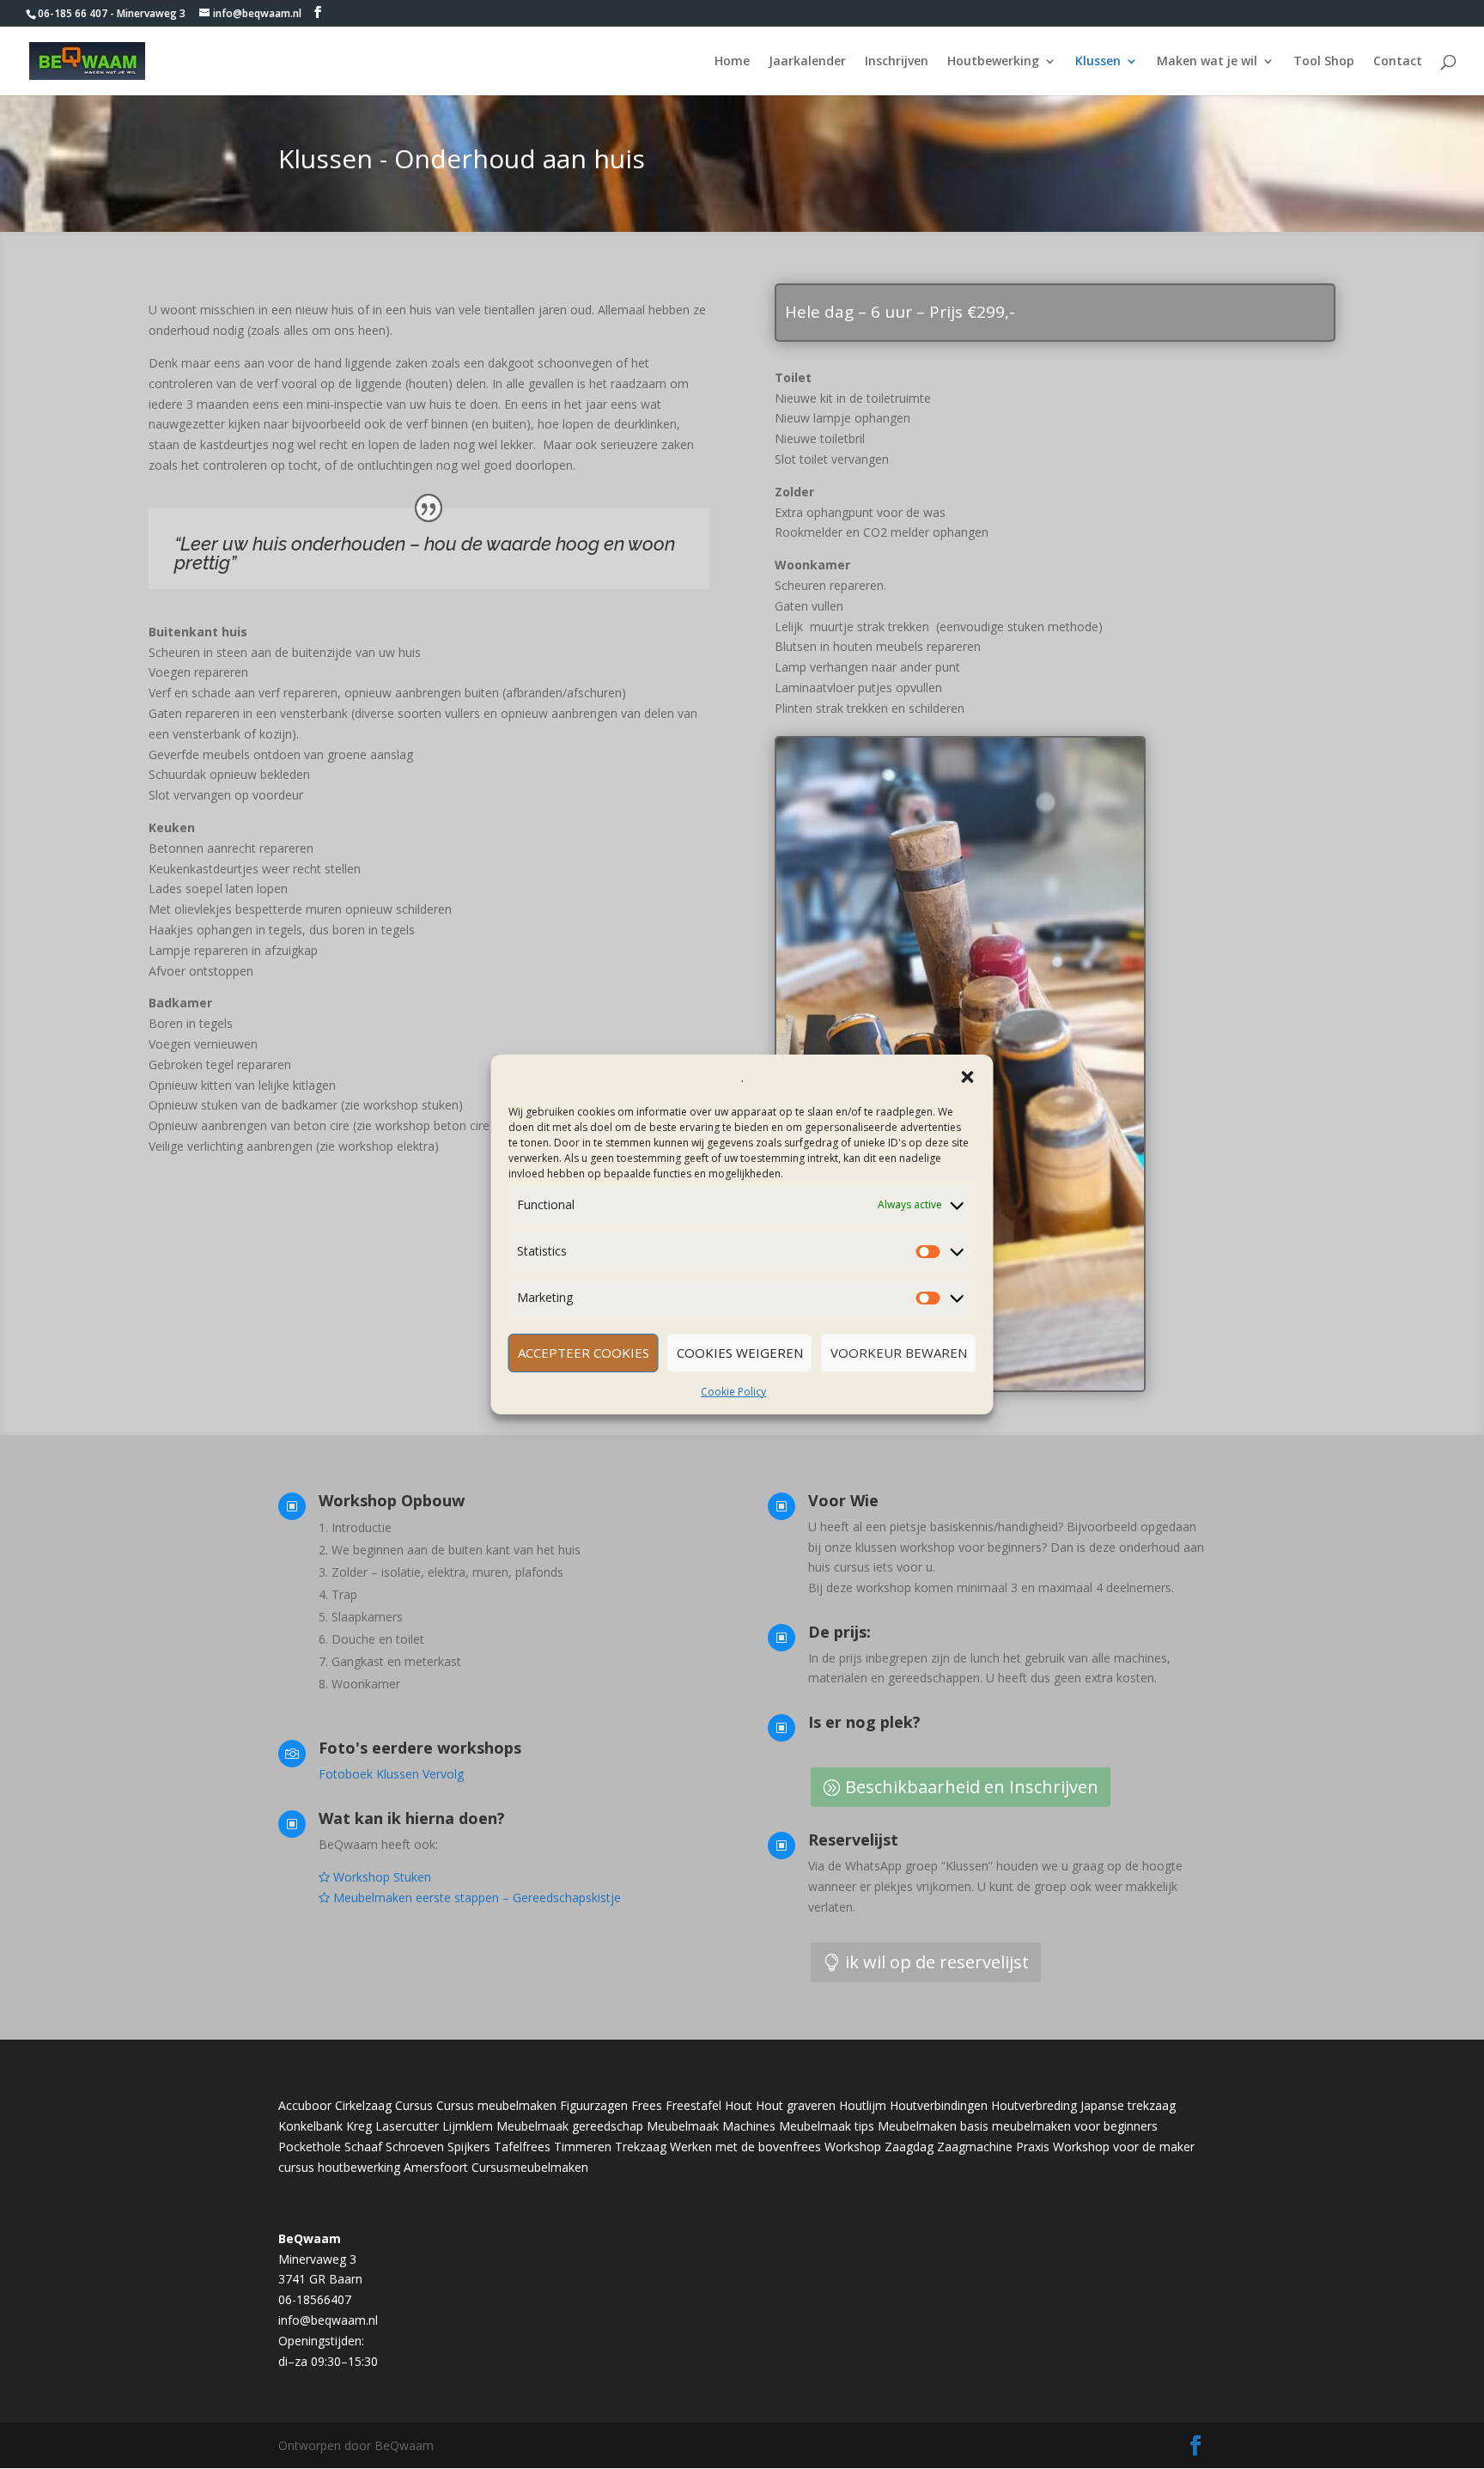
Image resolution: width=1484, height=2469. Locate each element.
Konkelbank (310, 2126)
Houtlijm (863, 2105)
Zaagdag (909, 2147)
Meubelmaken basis (933, 2126)
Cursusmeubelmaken (530, 2167)
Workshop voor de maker (1124, 2147)
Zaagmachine (975, 2147)
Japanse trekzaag (1128, 2105)
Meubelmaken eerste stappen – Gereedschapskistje (475, 1897)
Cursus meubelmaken (496, 2105)
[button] (968, 1077)
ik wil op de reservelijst (937, 1962)
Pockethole (310, 2147)
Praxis (1033, 2147)
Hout (739, 2105)
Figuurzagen (594, 2105)
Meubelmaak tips (827, 2126)
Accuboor (305, 2105)
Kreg (359, 2126)
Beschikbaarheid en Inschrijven (972, 1787)
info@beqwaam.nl (328, 2320)
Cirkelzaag (363, 2105)
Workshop (853, 2147)
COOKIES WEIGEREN (740, 1353)
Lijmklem (468, 2126)
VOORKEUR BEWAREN (899, 1353)
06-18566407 (315, 2299)
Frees (647, 2105)
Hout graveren (796, 2105)
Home (732, 62)
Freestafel (693, 2105)
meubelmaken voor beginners (1075, 2126)
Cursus (414, 2105)
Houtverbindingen (939, 2105)
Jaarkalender (807, 62)
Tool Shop (1324, 62)
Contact (1398, 62)
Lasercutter (407, 2126)
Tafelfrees (522, 2147)
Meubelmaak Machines (711, 2126)
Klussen (1098, 62)
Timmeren (583, 2147)
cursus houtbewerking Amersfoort (373, 2167)
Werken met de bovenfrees (745, 2147)
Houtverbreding (1034, 2105)
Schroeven (415, 2147)
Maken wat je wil (1207, 62)
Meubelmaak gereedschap (570, 2126)
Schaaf (363, 2147)
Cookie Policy (733, 1392)
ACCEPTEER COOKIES (584, 1353)
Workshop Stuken (382, 1877)
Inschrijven (897, 62)
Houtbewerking (993, 62)
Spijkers (469, 2147)
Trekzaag (641, 2147)
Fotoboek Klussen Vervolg (391, 1774)
